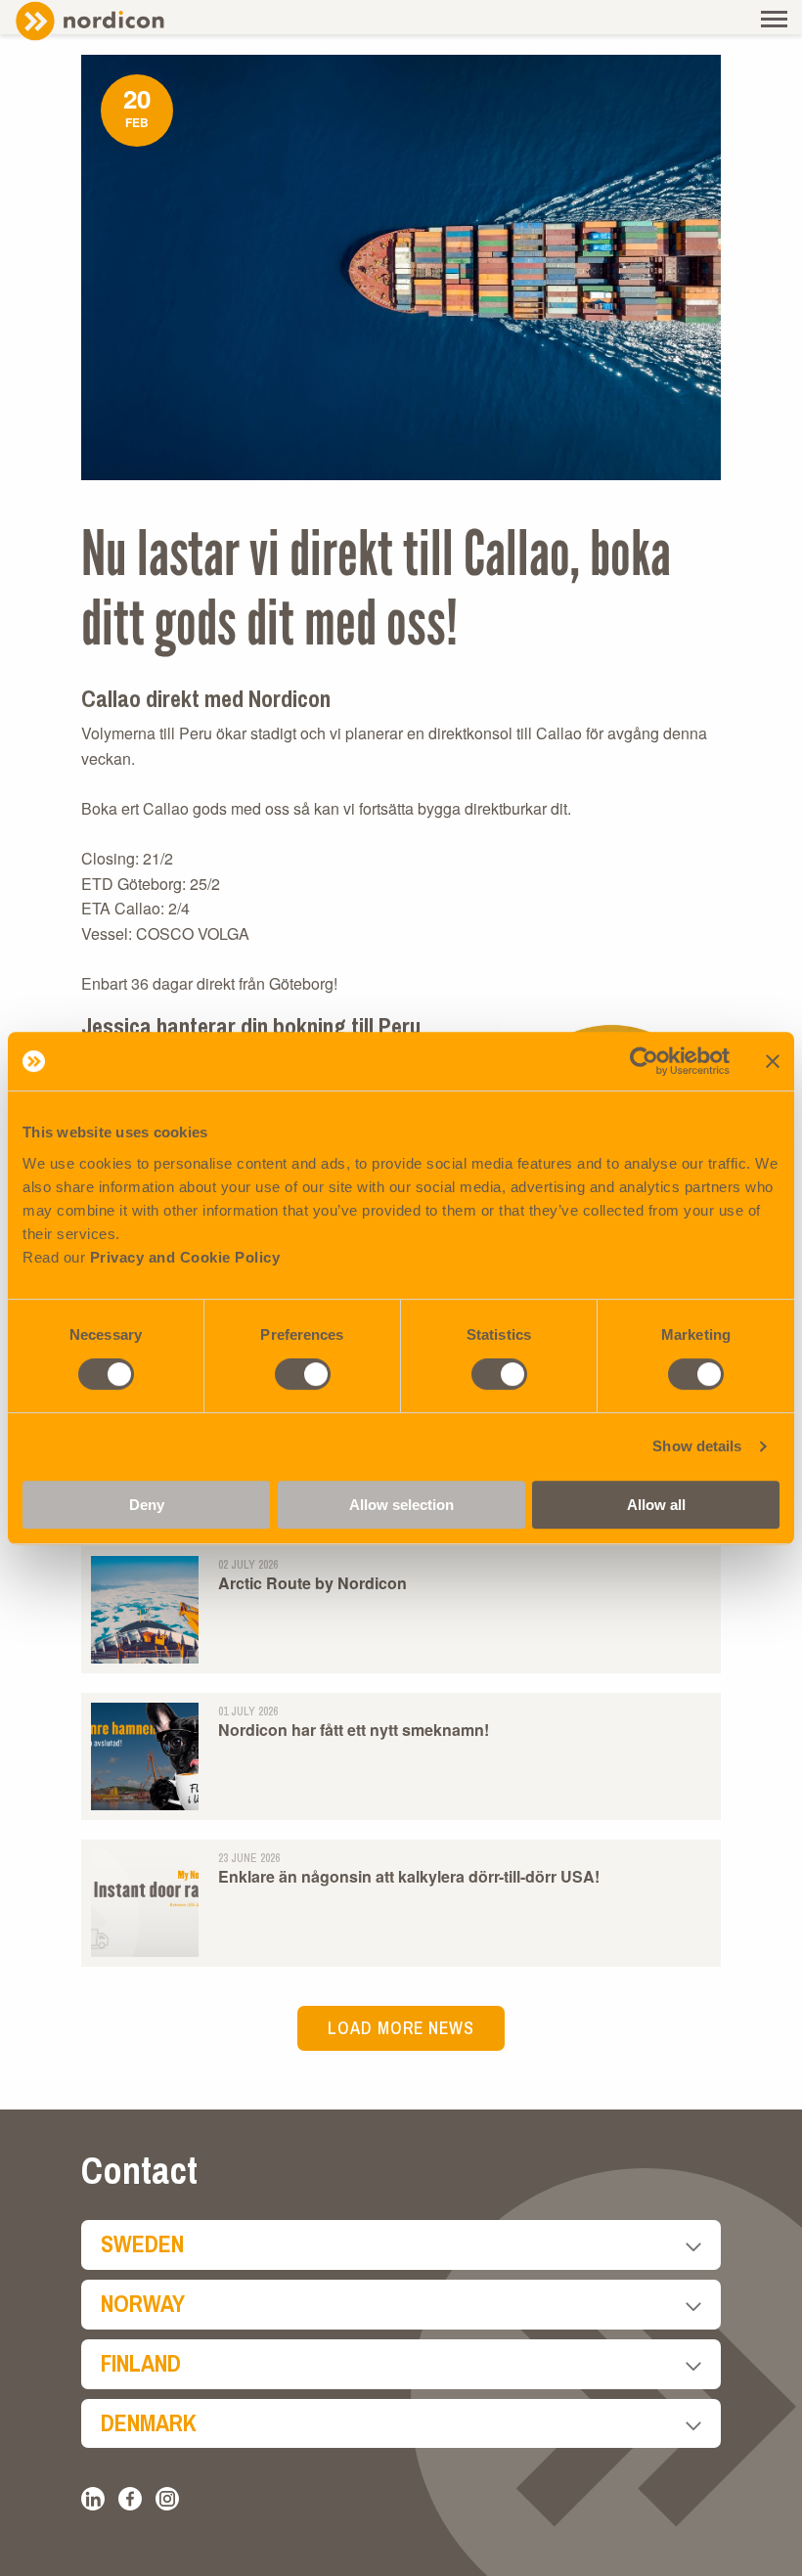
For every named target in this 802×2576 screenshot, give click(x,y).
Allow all (656, 1505)
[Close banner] (773, 1061)
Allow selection (401, 1505)
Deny (147, 1505)
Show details (697, 1446)
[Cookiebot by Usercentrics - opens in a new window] (644, 1061)
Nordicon (122, 21)
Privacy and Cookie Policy (185, 1257)
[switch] (303, 1374)
